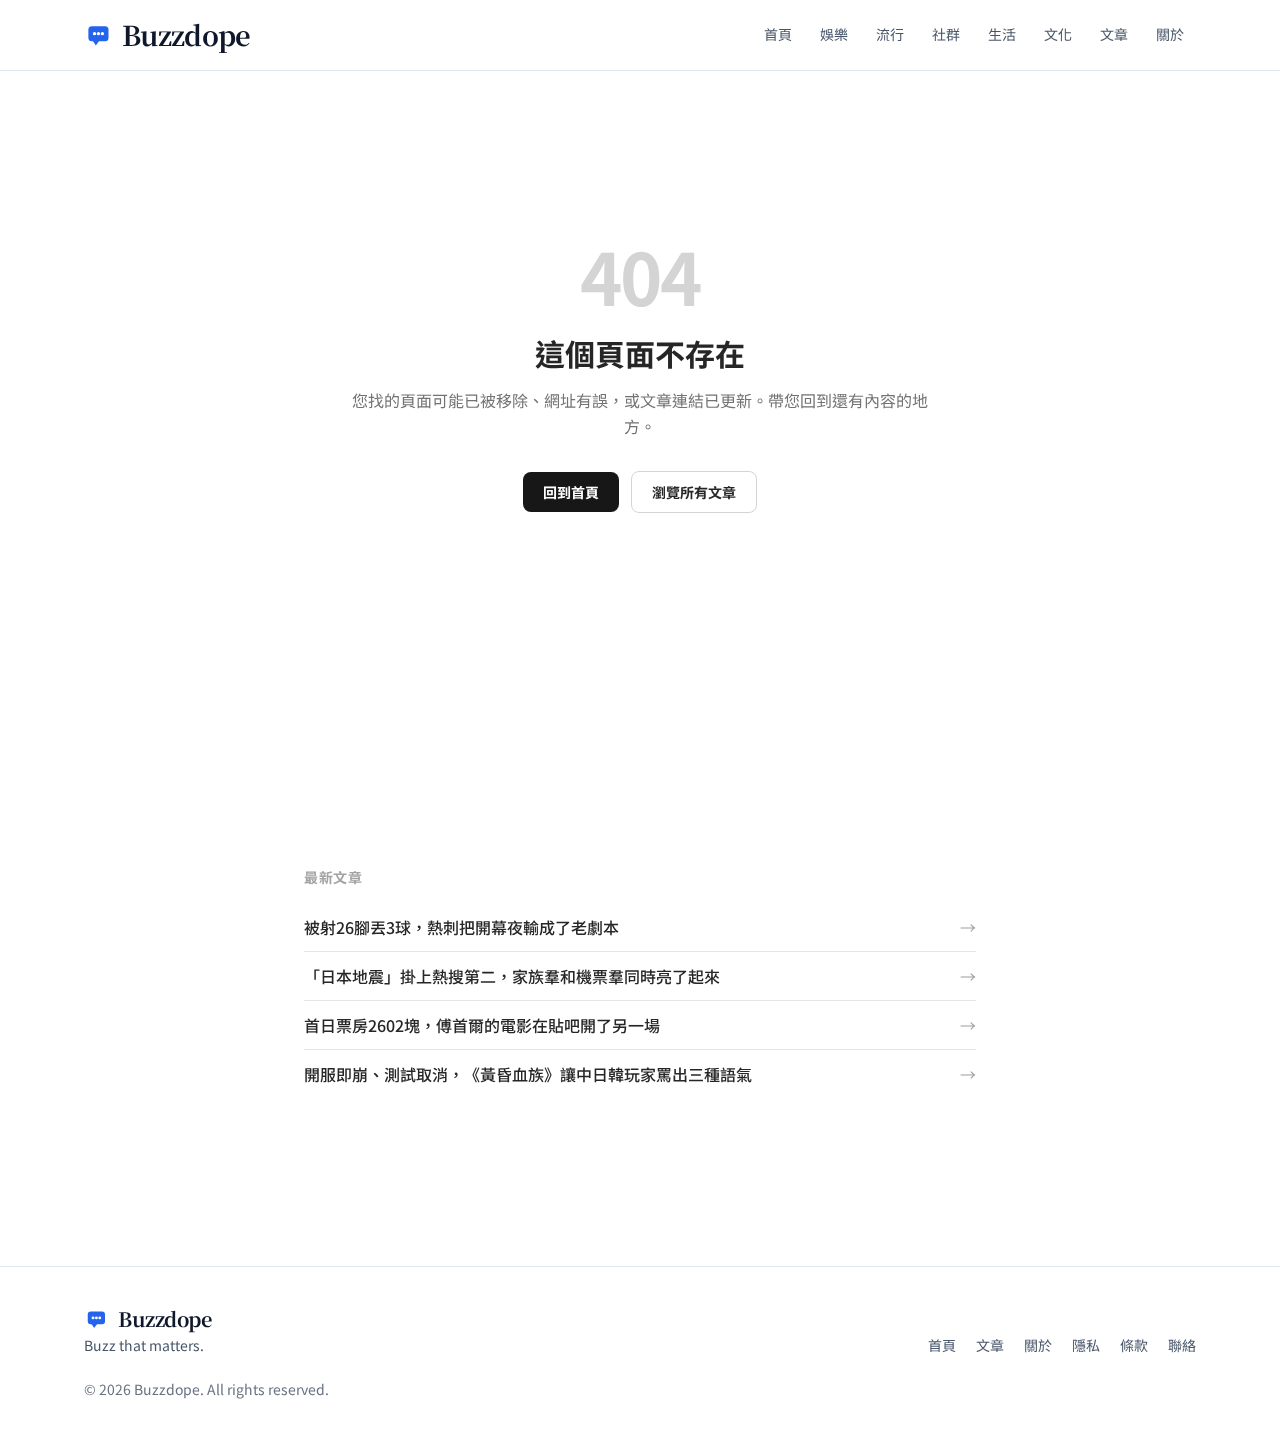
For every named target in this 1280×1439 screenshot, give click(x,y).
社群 (946, 34)
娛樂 (834, 34)
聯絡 (1182, 1345)
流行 (890, 34)
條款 (1134, 1345)
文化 (1058, 34)
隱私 (1086, 1345)
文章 (1114, 34)
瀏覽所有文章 (694, 492)
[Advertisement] (640, 663)
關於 (1170, 34)
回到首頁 (571, 492)
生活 (1002, 34)
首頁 (778, 34)
